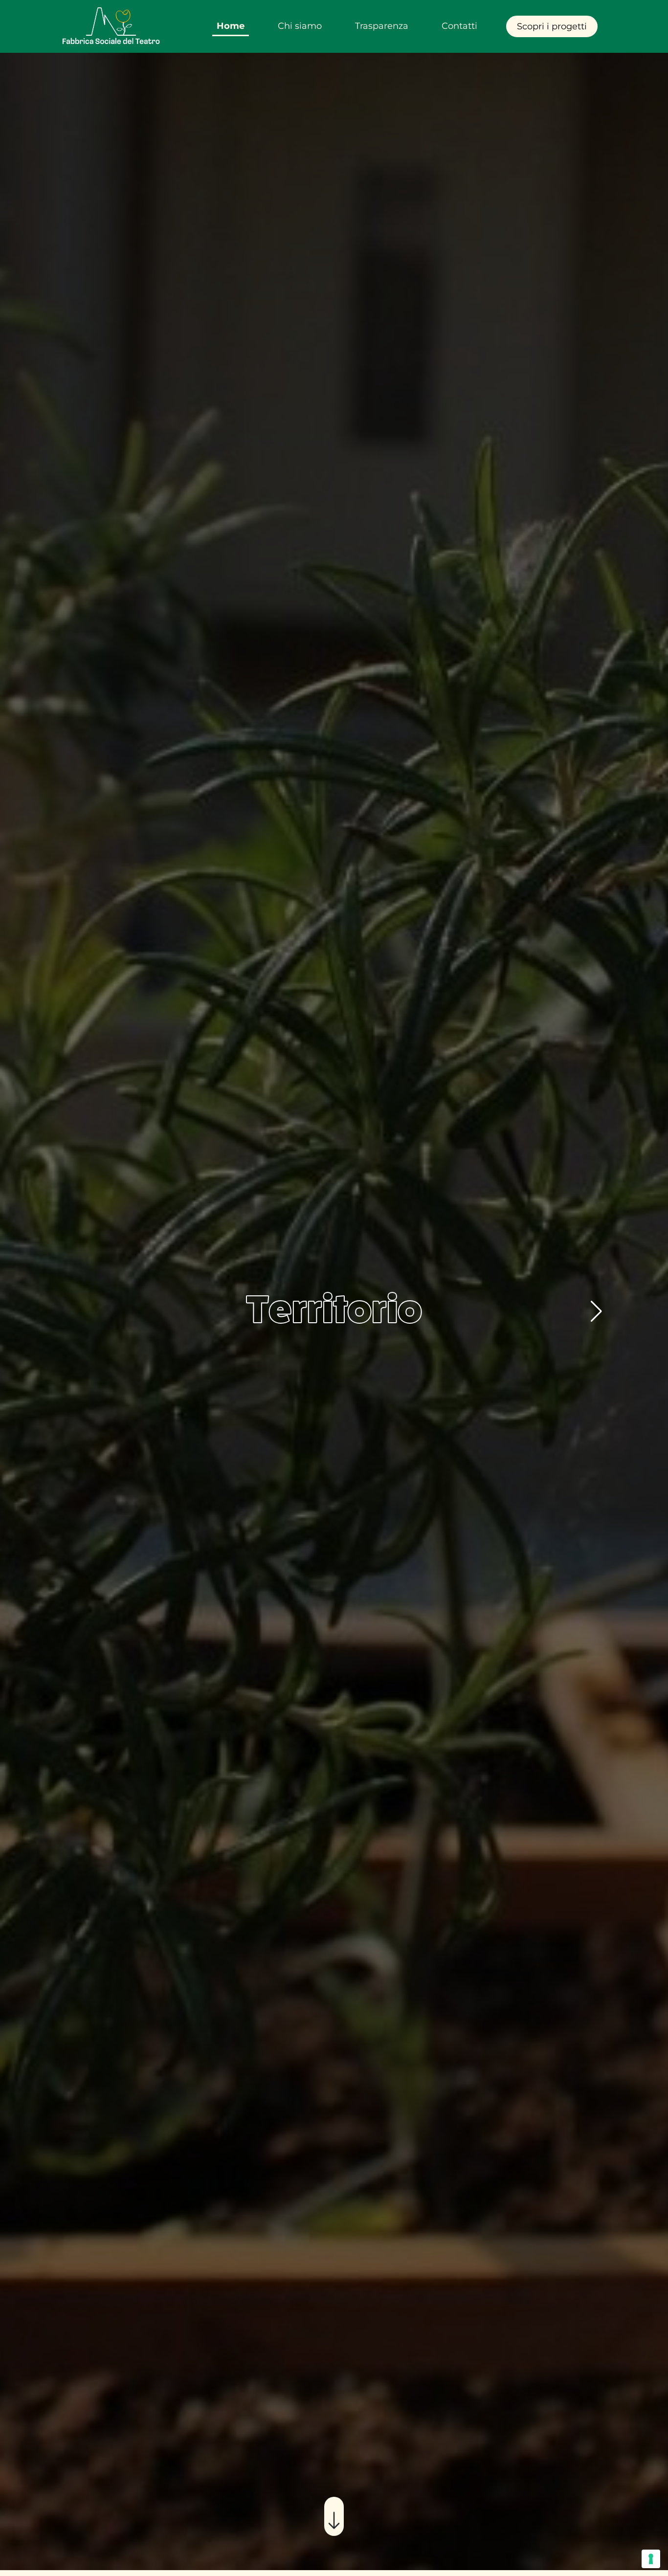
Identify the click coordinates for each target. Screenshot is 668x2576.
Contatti (459, 26)
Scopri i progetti (552, 26)
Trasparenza (382, 26)
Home (231, 26)
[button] (596, 1311)
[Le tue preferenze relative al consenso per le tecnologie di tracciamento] (651, 2559)
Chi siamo (300, 26)
